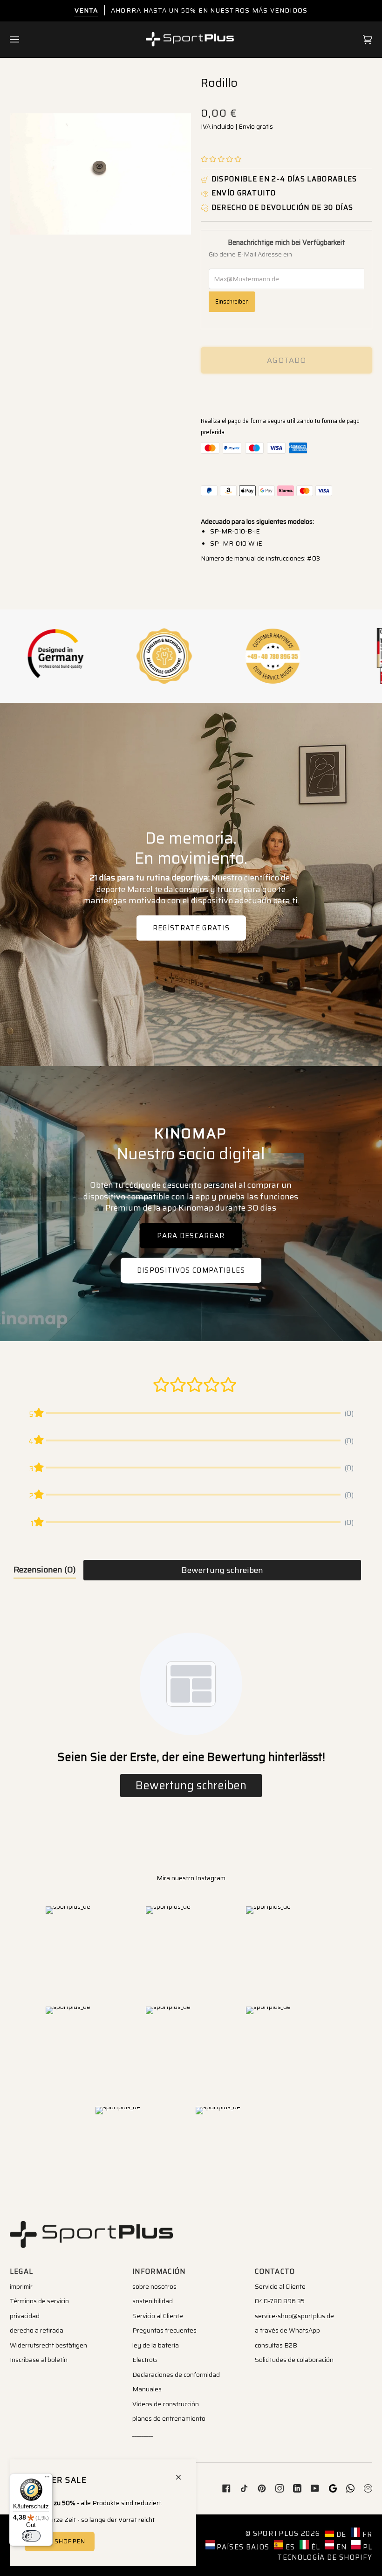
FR (366, 2534)
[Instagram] (280, 2488)
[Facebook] (226, 2488)
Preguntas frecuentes (164, 2330)
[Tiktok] (244, 2488)
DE (340, 2534)
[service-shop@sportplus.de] (368, 2488)
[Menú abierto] (24, 40)
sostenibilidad (153, 2301)
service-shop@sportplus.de (294, 2316)
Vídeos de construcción (166, 2404)
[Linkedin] (297, 2488)
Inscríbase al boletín (39, 2360)
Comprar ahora (286, 393)
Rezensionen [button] (45, 1570)
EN (340, 2547)
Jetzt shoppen (59, 2541)
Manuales (147, 2389)
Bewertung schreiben (222, 1570)
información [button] (159, 2271)
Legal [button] (22, 2271)
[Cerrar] (182, 2473)
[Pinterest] (262, 2488)
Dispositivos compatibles (191, 1270)
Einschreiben (232, 301)
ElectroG (145, 2360)
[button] (221, 159)
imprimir (21, 2286)
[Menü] (47, 2479)
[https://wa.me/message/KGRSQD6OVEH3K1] (350, 2488)
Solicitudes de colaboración (294, 2360)
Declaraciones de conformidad (176, 2375)
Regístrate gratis (191, 928)
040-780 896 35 (280, 2301)
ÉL (314, 2547)
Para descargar (191, 1235)
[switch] (31, 2536)
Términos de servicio (39, 2301)
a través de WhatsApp (287, 2330)
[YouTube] (315, 2488)
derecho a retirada (37, 2330)
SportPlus (276, 2533)
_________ (143, 2433)
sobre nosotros (154, 2286)
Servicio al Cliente (158, 2316)
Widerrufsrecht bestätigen (48, 2345)
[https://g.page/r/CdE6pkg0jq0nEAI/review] (333, 2488)
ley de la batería (156, 2345)
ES (289, 2547)
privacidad (25, 2316)
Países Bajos (242, 2547)
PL (366, 2547)
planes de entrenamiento (169, 2418)
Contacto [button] (275, 2271)
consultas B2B (276, 2345)
